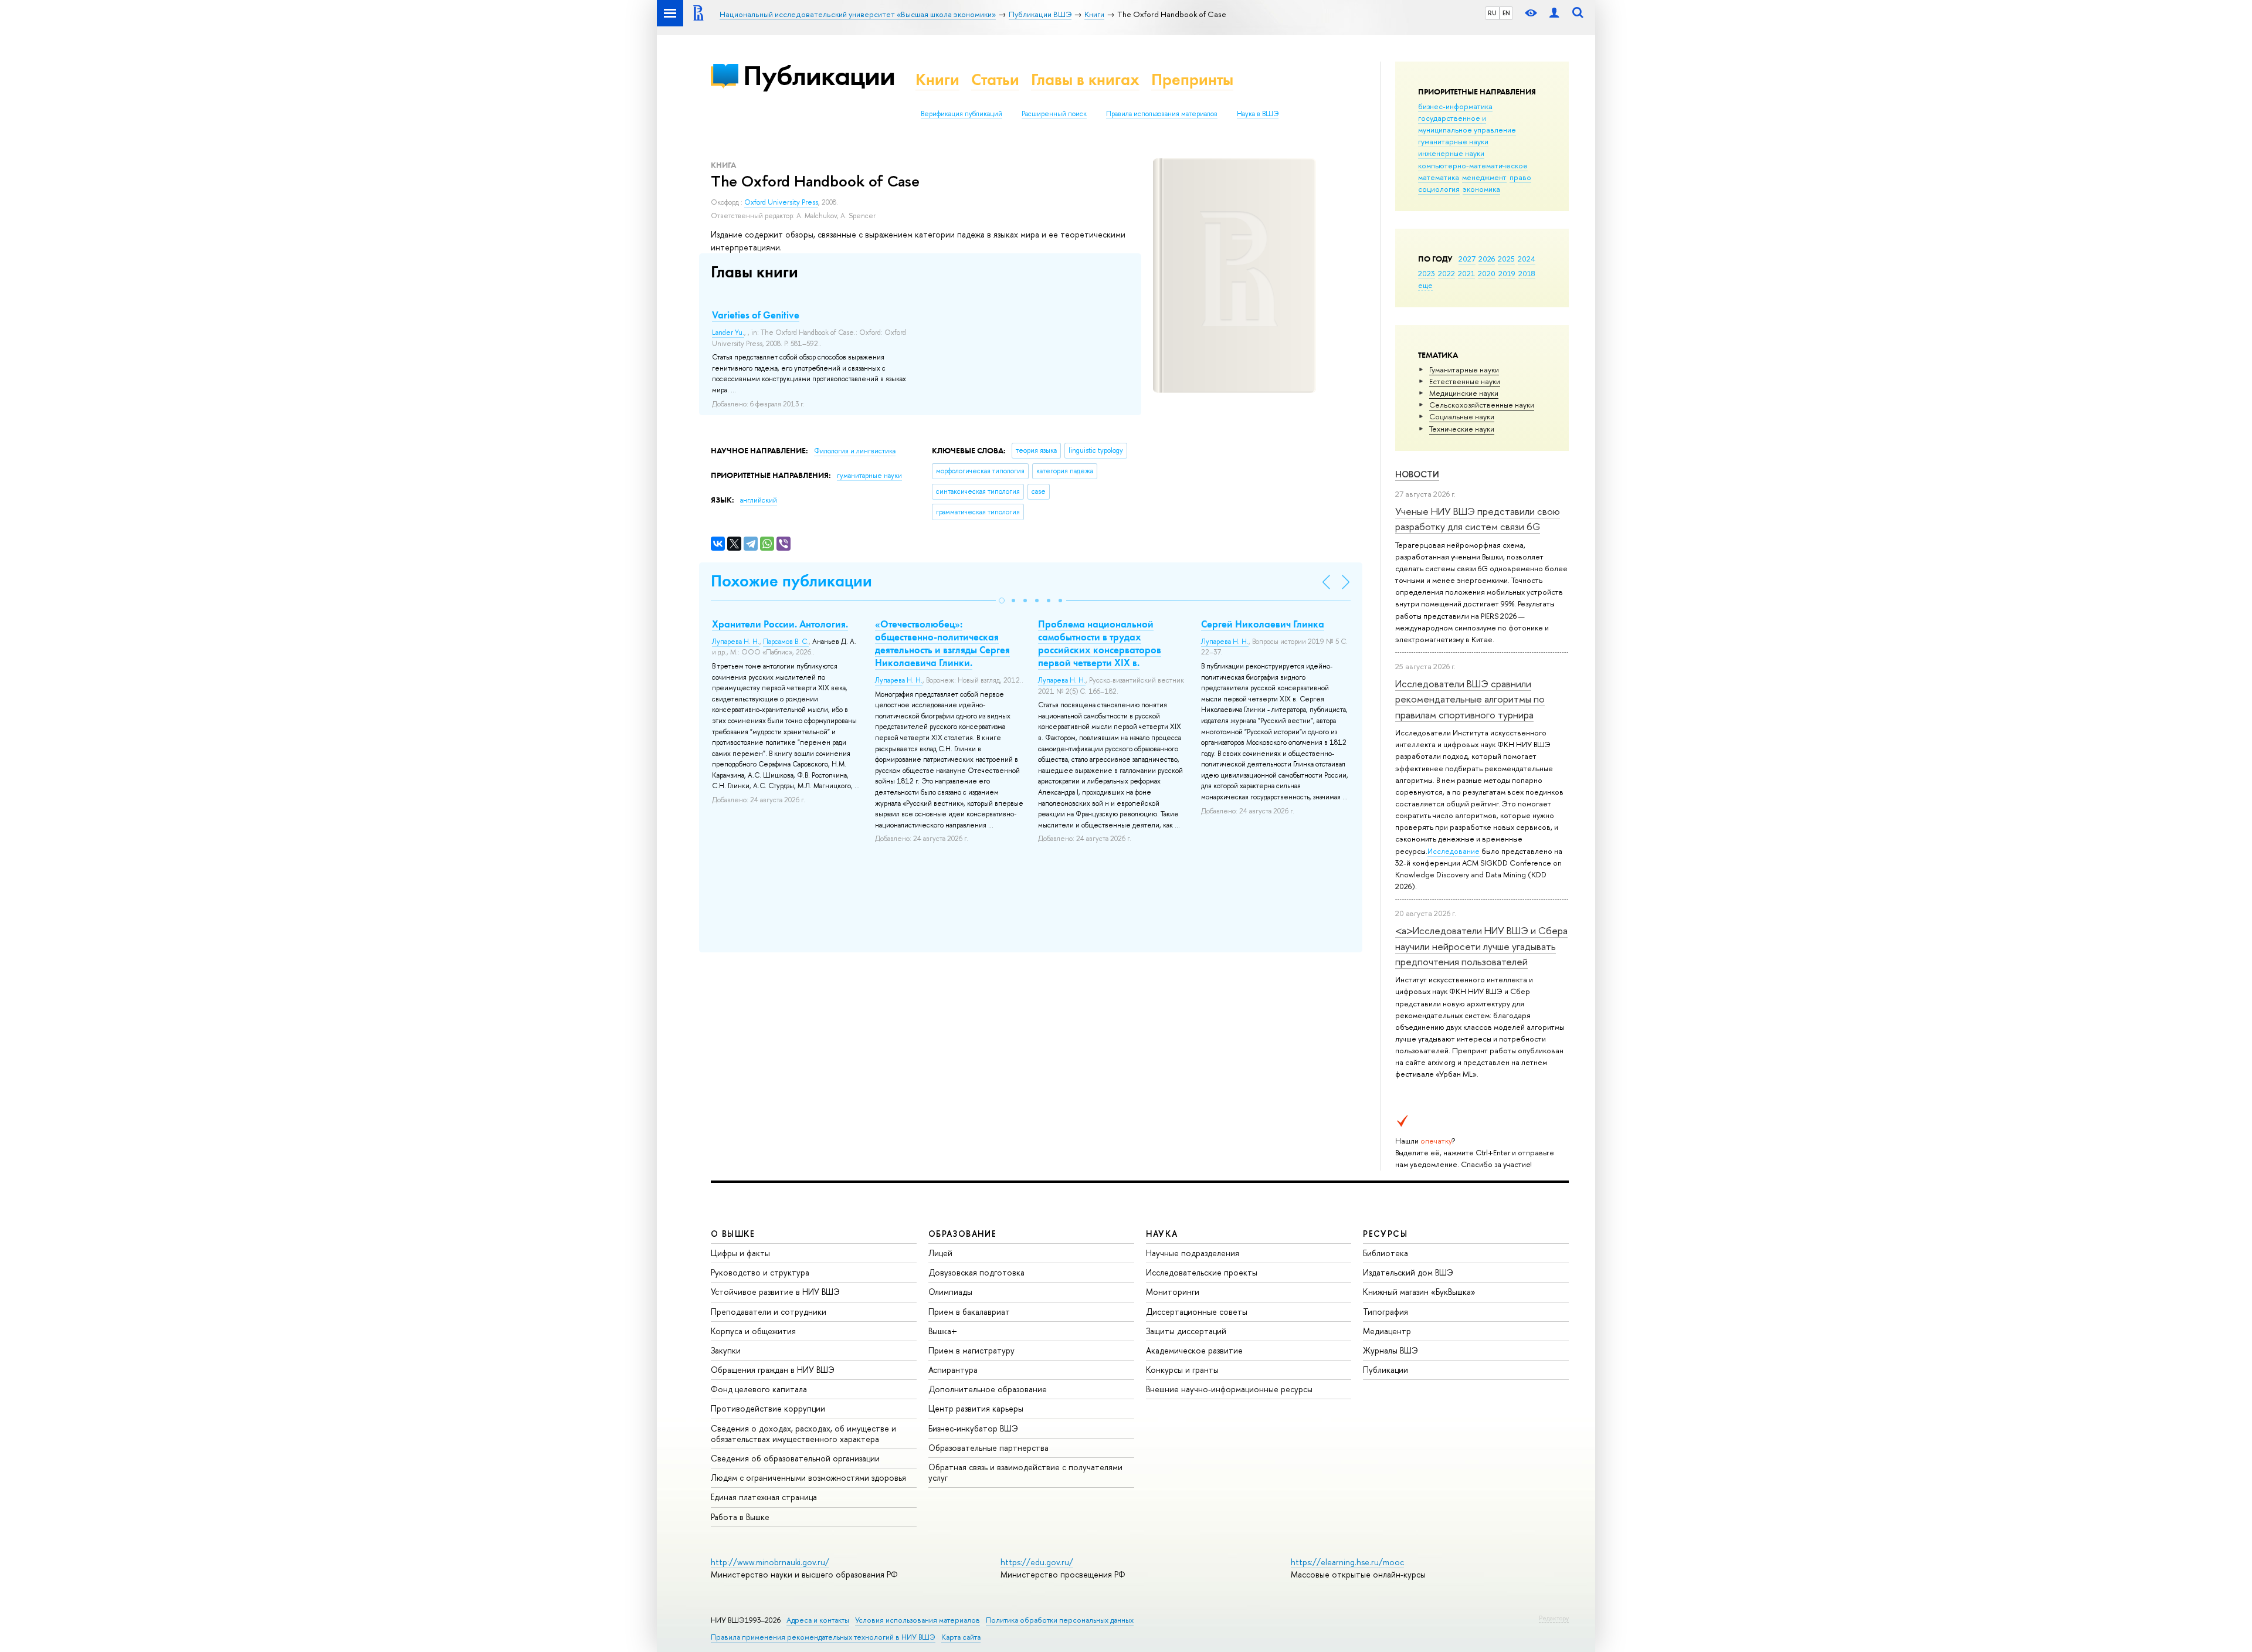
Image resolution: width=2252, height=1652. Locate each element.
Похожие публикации (791, 581)
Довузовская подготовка (976, 1272)
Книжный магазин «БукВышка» (1419, 1292)
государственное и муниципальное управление (1467, 124)
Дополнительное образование (988, 1389)
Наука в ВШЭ (1258, 114)
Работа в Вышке (740, 1517)
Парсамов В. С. (786, 642)
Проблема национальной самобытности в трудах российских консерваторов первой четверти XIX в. (1100, 643)
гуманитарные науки (1453, 141)
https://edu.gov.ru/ (1037, 1562)
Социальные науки (1462, 416)
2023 (1427, 273)
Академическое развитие (1194, 1350)
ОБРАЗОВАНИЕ (962, 1234)
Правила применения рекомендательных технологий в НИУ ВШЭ (823, 1637)
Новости (1417, 474)
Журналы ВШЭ (1390, 1350)
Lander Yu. (728, 333)
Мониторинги (1173, 1292)
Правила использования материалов (1162, 114)
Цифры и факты (740, 1253)
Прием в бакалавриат (969, 1312)
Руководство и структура (760, 1272)
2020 (1487, 273)
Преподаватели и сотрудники (769, 1312)
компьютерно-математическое (1473, 165)
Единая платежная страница (764, 1497)
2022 (1446, 273)
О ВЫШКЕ (733, 1234)
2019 (1507, 273)
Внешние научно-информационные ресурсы (1229, 1389)
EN (1506, 13)
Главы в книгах (1085, 79)
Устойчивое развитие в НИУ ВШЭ (775, 1292)
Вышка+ (943, 1331)
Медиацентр (1387, 1331)
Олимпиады (950, 1292)
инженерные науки (1451, 153)
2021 (1466, 273)
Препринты (1192, 79)
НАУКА (1162, 1234)
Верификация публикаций (961, 114)
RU (1492, 13)
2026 (1487, 259)
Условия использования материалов (918, 1620)
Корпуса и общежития (753, 1331)
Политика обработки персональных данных (1060, 1620)
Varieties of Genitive (756, 315)
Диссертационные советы (1197, 1312)
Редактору (1554, 1618)
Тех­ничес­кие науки (1462, 429)
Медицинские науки (1464, 393)
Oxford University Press (781, 202)
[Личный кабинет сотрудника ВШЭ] (1554, 13)
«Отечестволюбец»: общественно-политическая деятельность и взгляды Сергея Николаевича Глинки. (942, 643)
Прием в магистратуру (971, 1350)
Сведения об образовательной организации (795, 1458)
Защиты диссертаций (1186, 1331)
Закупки (726, 1350)
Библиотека (1386, 1253)
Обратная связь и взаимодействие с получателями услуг (1025, 1472)
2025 (1506, 259)
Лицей (940, 1253)
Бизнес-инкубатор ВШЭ (973, 1428)
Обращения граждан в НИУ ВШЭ (773, 1370)
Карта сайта (961, 1637)
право (1520, 177)
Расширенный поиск (1054, 114)
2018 (1527, 273)
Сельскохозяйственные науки (1482, 405)
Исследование (1454, 851)
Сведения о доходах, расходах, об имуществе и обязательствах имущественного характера (803, 1434)
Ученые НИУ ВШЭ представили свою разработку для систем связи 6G (1478, 519)
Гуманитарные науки (1464, 369)
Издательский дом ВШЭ (1408, 1272)
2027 (1467, 259)
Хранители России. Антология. (780, 624)
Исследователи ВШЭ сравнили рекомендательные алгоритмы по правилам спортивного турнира (1470, 699)
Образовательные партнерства (988, 1448)
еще (1425, 285)
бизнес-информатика (1455, 106)
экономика (1481, 189)
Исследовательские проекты (1202, 1272)
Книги (937, 79)
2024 (1527, 259)
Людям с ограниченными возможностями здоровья (808, 1478)
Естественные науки (1465, 381)
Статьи (995, 79)
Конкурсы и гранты (1182, 1370)
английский (759, 500)
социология (1439, 189)
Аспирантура (953, 1370)
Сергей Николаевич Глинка (1263, 624)
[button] (1002, 601)
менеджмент (1484, 177)
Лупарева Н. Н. (736, 642)
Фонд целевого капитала (759, 1389)
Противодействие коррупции (768, 1408)
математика (1439, 177)
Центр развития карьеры (976, 1408)
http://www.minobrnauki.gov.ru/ (770, 1562)
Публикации (819, 75)
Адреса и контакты (818, 1620)
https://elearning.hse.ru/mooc (1347, 1562)
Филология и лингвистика (855, 451)
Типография (1386, 1312)
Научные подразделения (1193, 1253)
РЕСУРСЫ (1385, 1234)
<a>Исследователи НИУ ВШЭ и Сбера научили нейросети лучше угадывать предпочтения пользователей (1481, 946)
